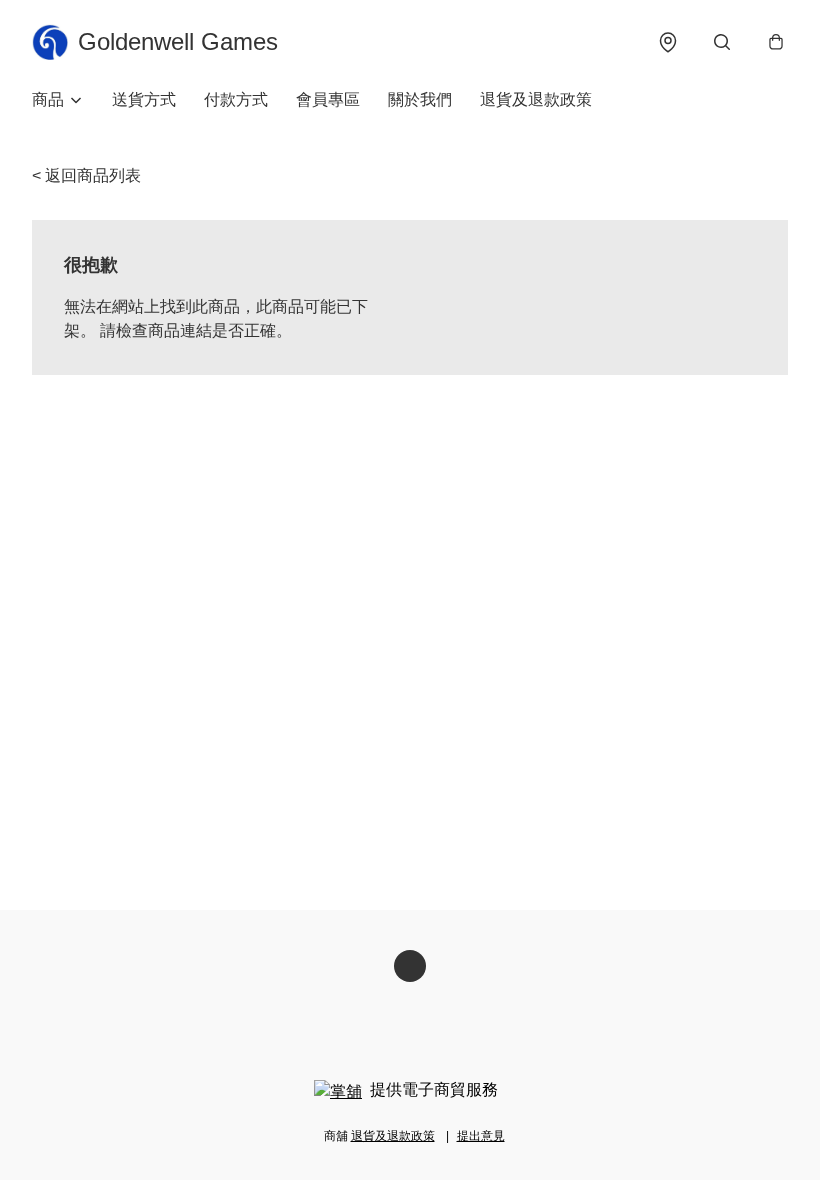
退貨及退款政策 (536, 99)
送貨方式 (144, 99)
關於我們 (420, 99)
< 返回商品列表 (86, 175)
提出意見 (481, 1136)
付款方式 (236, 99)
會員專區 (328, 99)
